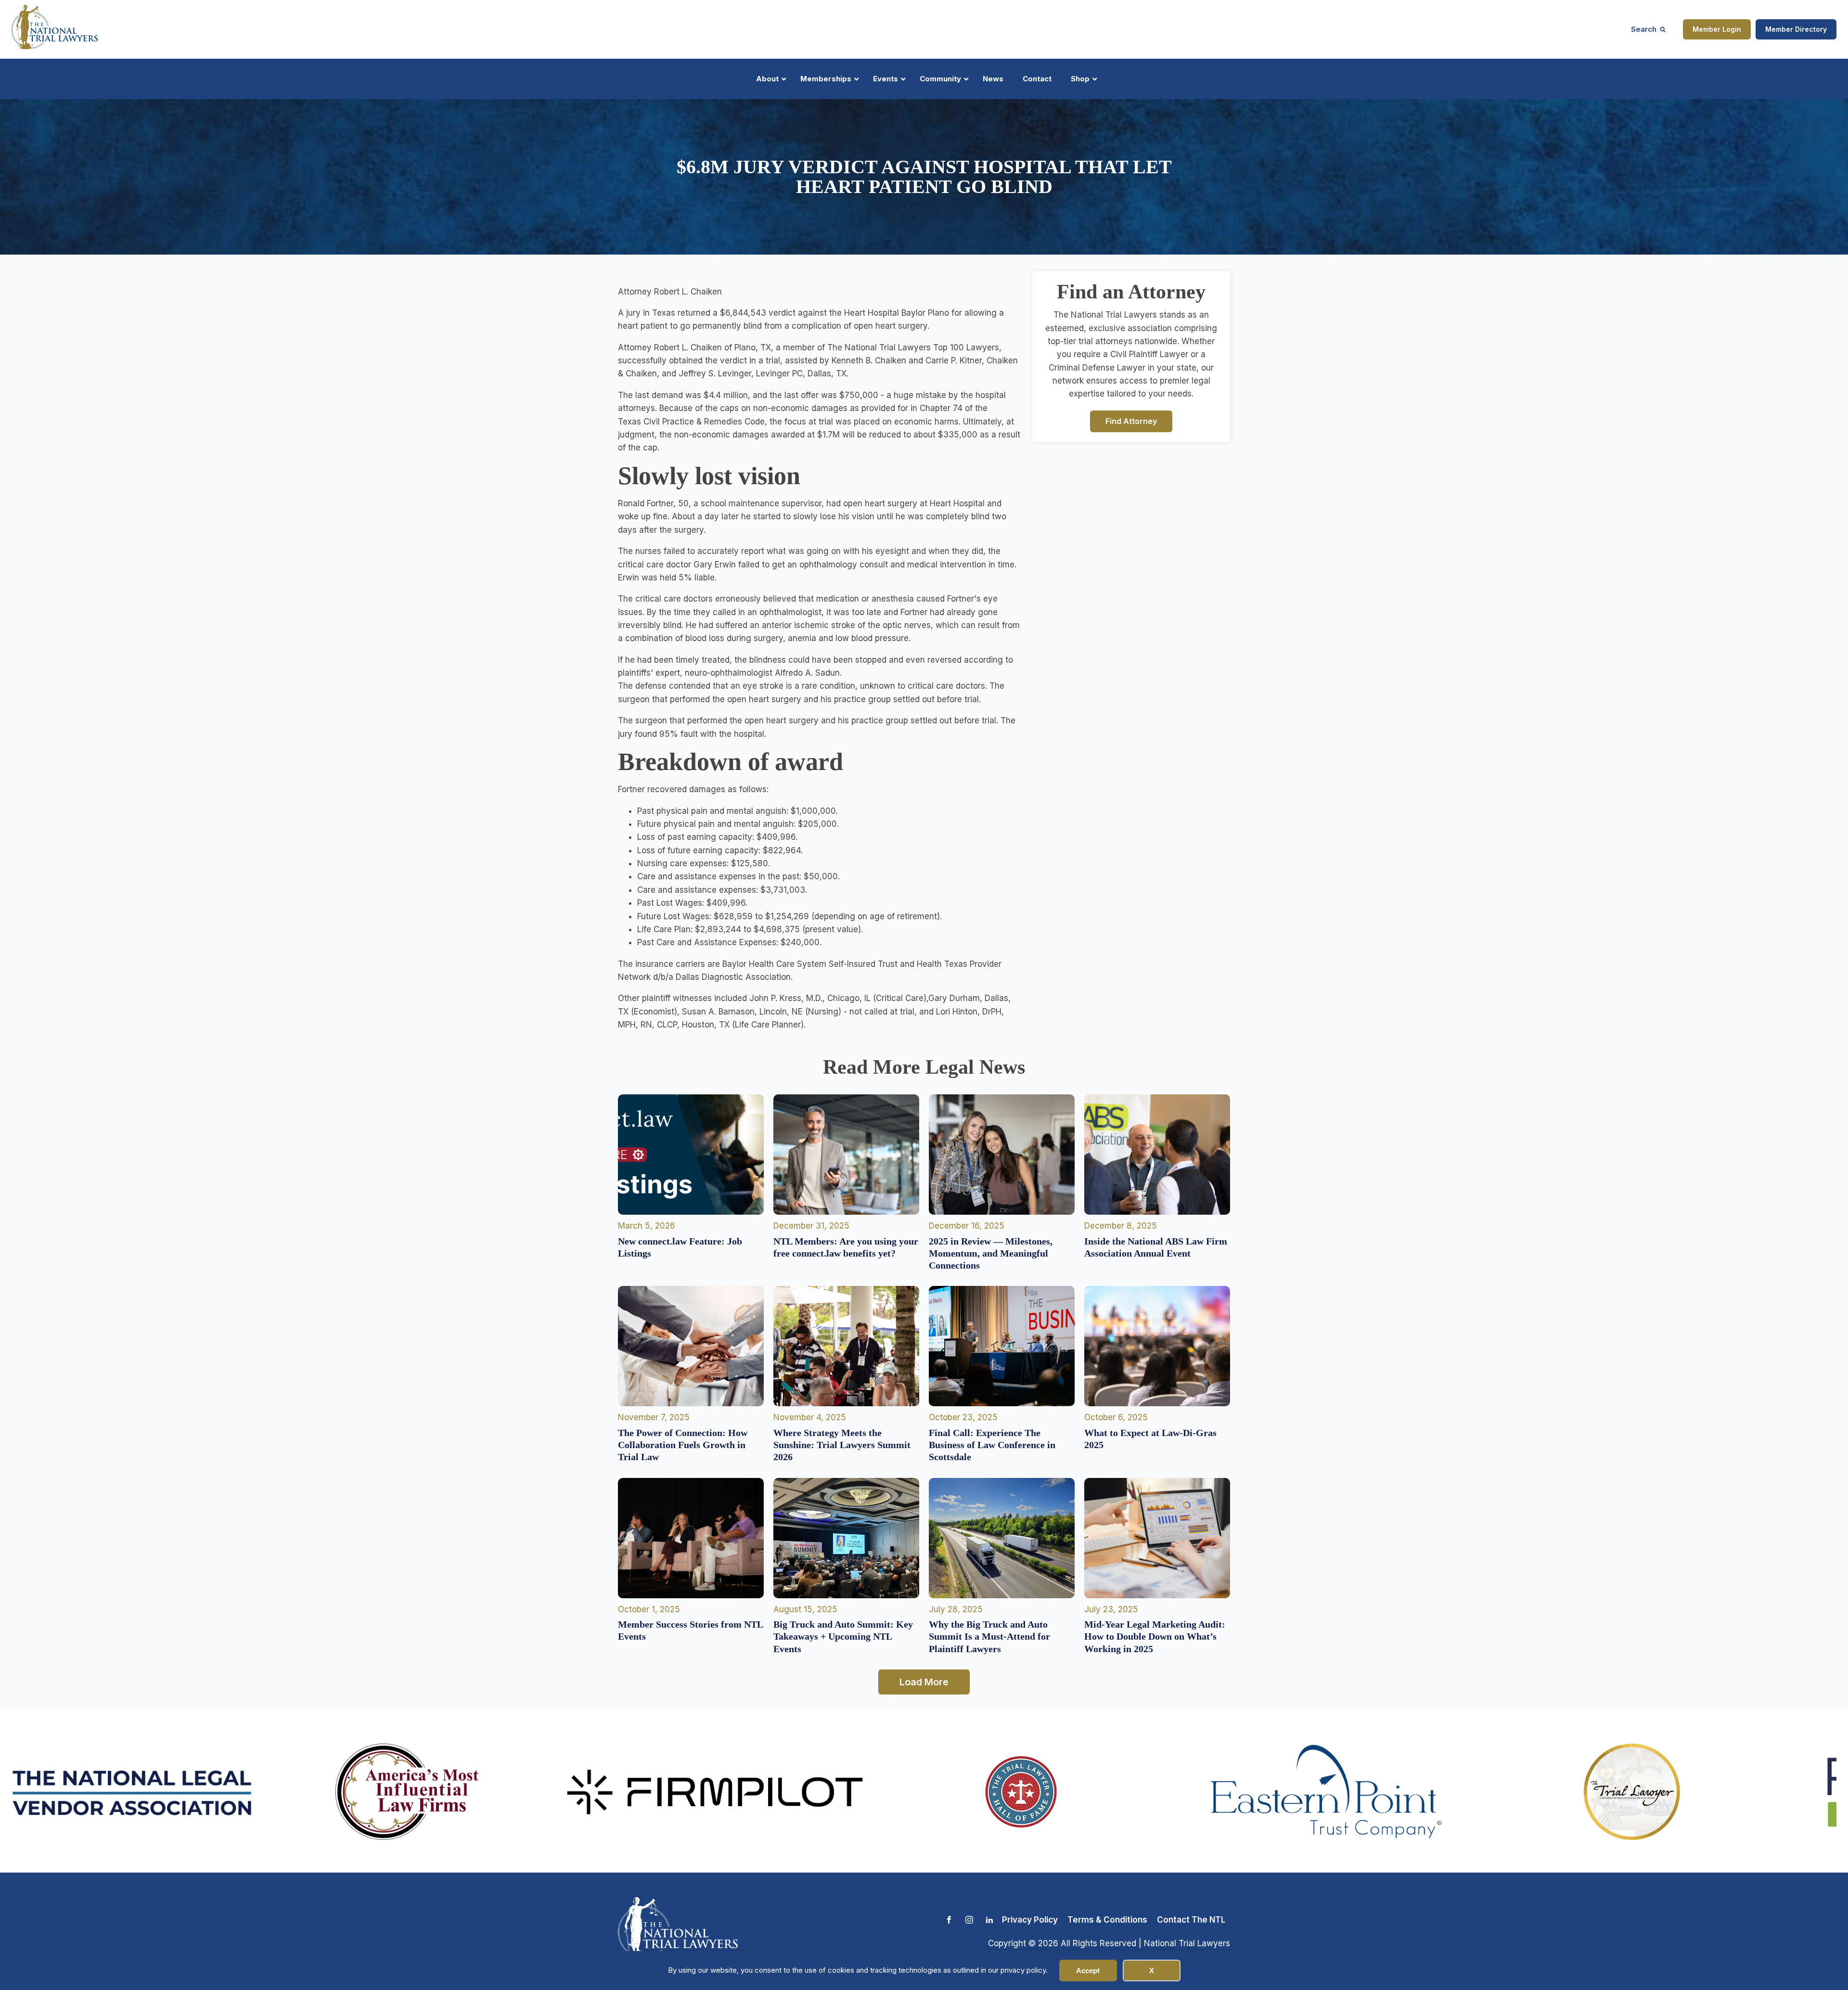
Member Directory (1796, 29)
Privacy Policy (1030, 1920)
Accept (1088, 1971)
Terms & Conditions (1107, 1920)
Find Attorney (1131, 421)
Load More (924, 1682)
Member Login (1717, 29)
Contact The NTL (1191, 1920)
